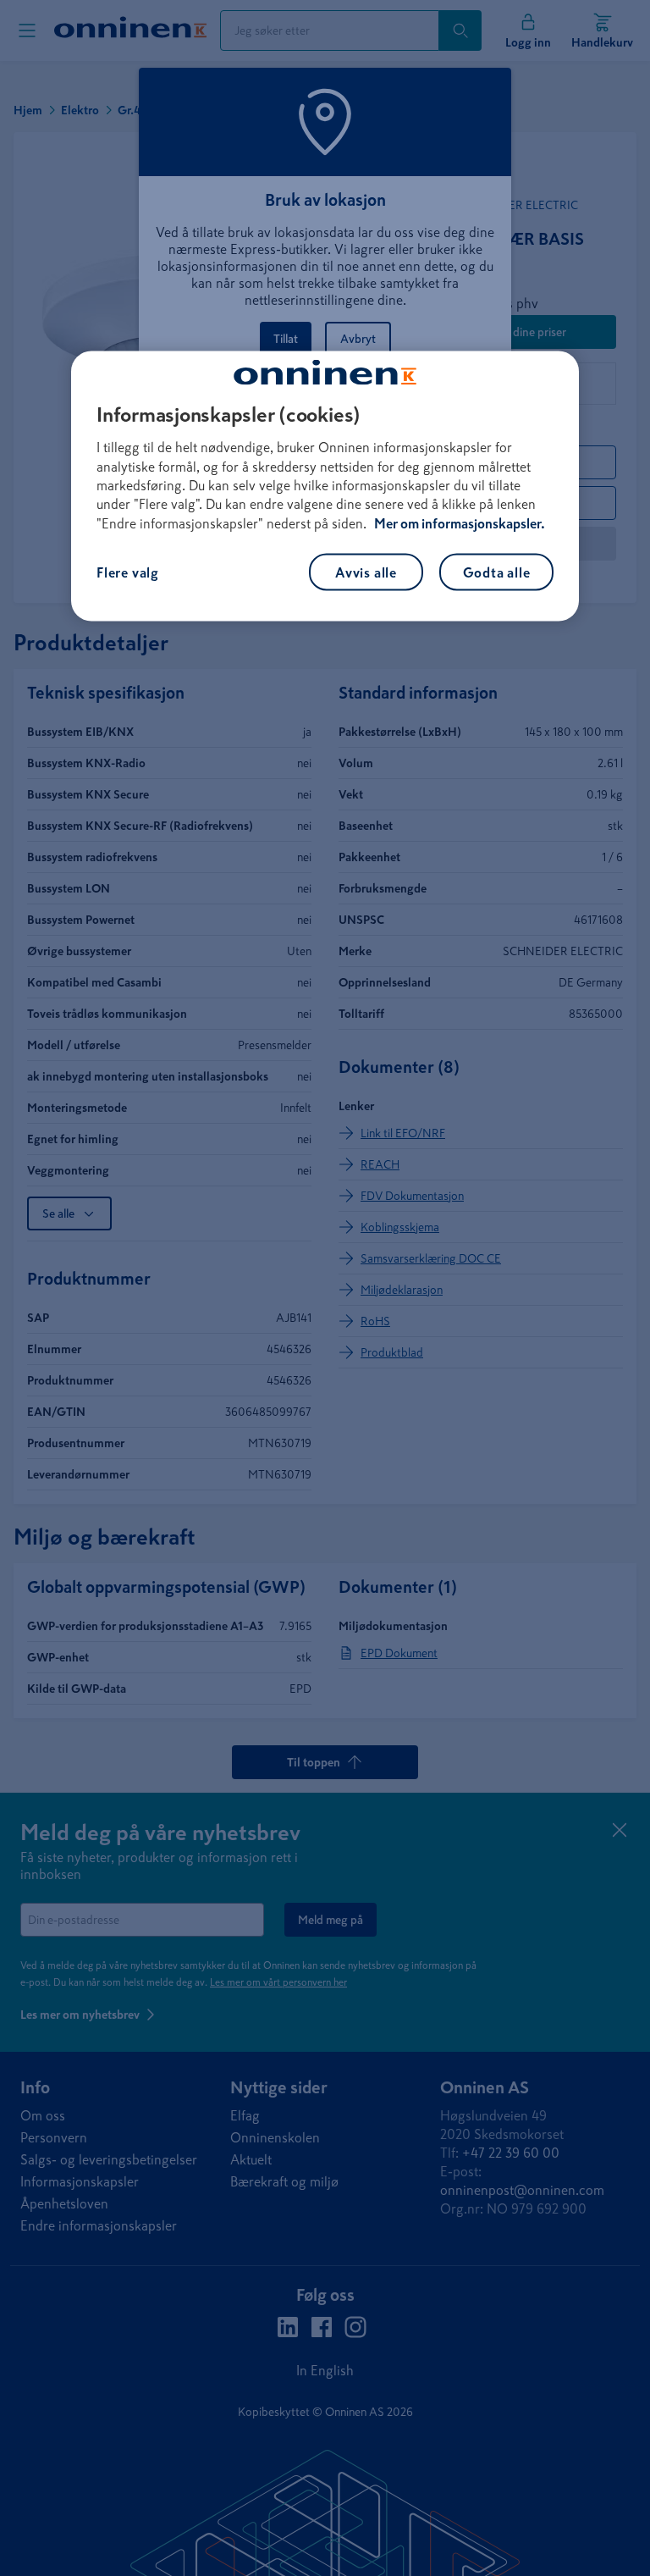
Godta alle (497, 572)
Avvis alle (366, 572)
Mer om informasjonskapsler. (460, 522)
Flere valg (128, 572)
